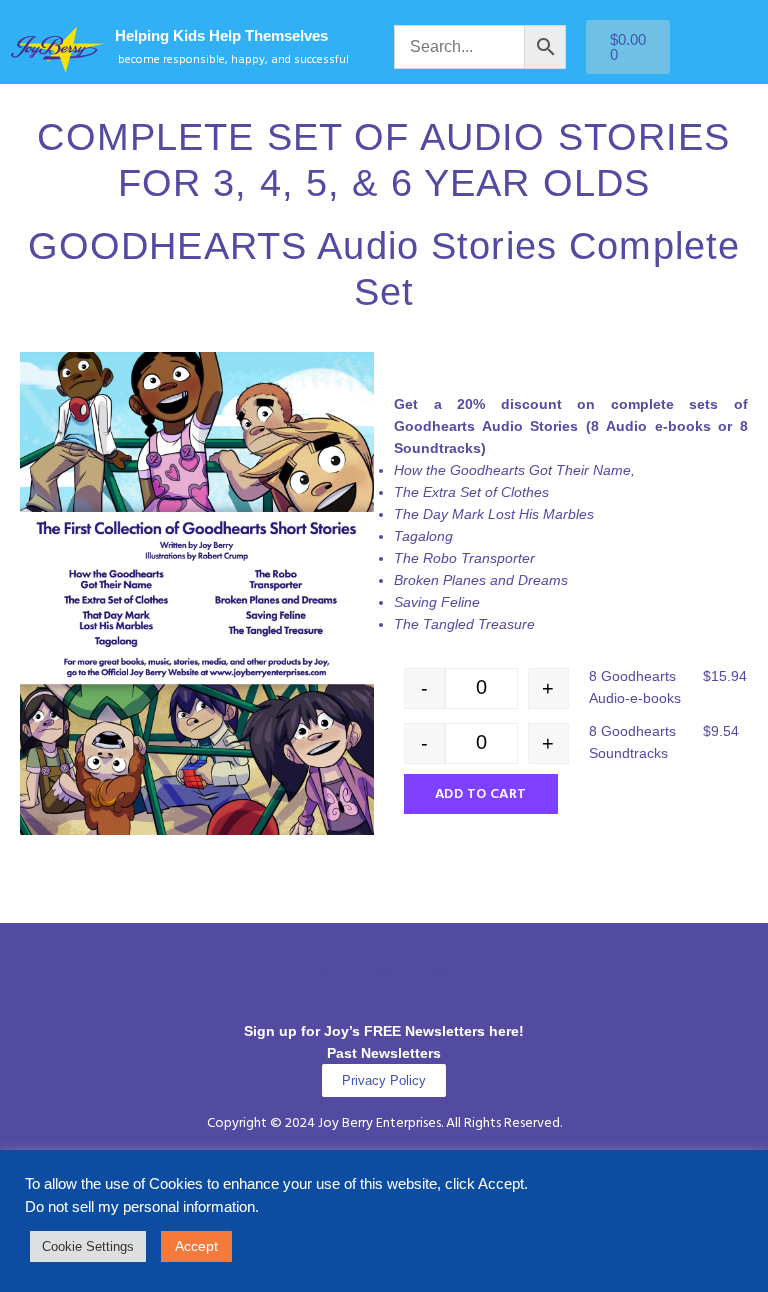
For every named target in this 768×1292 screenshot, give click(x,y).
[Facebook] (302, 995)
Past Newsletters (384, 1053)
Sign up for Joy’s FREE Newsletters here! (384, 1031)
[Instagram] (357, 995)
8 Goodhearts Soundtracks (632, 742)
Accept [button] (196, 1246)
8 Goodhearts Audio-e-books (635, 687)
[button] (384, 951)
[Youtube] (467, 995)
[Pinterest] (412, 995)
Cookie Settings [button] (88, 1246)
